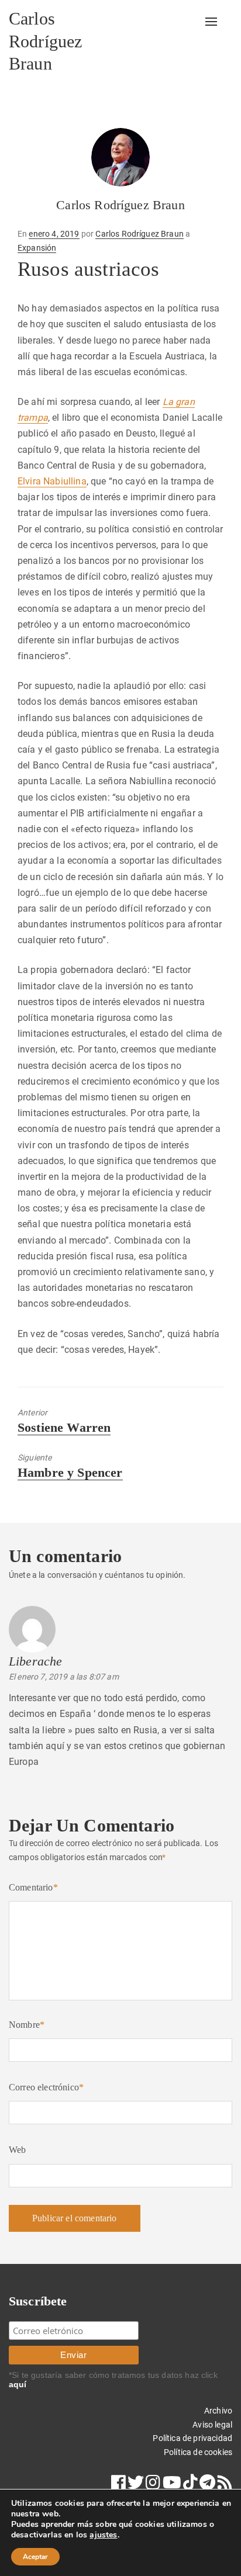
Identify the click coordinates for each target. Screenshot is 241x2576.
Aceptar (35, 2557)
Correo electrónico (46, 2087)
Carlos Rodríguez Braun (45, 41)
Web (17, 2150)
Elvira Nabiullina (52, 481)
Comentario (33, 1887)
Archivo (218, 2411)
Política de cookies (198, 2452)
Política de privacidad (192, 2438)
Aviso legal (212, 2425)
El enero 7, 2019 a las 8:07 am (64, 1677)
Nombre (27, 2025)
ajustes (103, 2535)
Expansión (37, 248)
